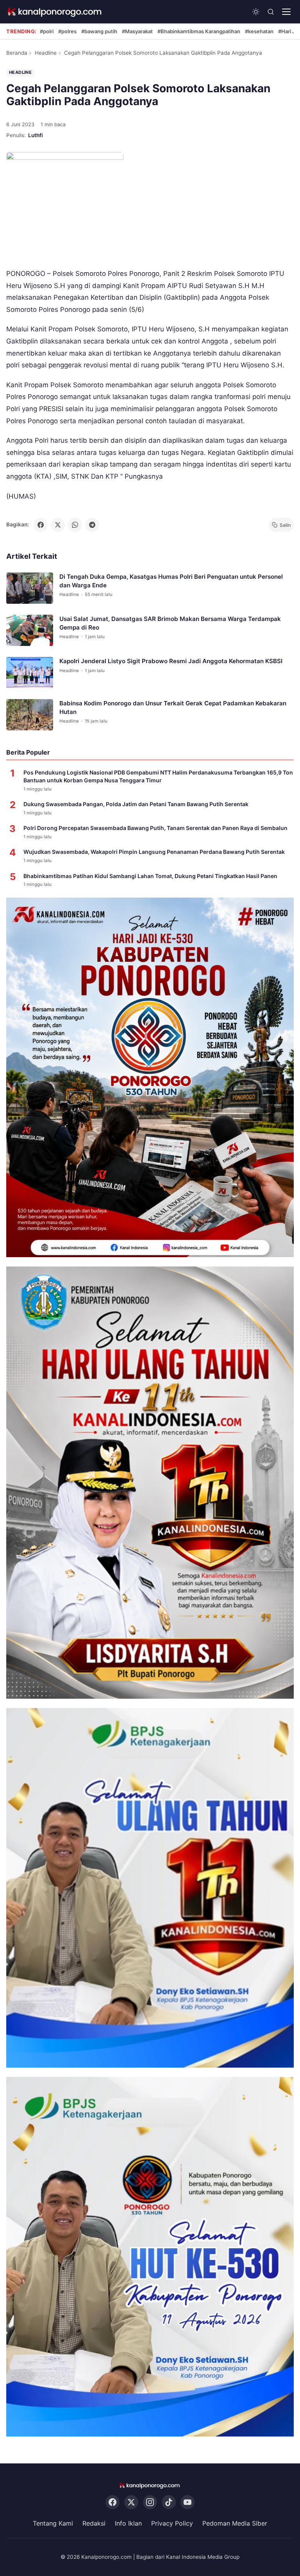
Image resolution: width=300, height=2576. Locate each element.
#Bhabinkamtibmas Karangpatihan (199, 31)
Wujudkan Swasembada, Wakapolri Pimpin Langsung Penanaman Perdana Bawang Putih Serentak (154, 852)
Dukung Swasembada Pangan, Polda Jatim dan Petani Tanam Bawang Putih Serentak (136, 804)
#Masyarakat (137, 31)
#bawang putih (99, 31)
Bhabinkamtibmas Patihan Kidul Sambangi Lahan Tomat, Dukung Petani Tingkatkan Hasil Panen (150, 876)
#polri (47, 31)
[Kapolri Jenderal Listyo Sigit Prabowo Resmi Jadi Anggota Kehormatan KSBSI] (30, 673)
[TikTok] (169, 2502)
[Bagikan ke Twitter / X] (58, 525)
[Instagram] (150, 2502)
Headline (46, 53)
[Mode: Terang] (256, 12)
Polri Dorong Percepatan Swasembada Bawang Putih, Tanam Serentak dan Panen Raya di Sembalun (155, 828)
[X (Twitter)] (131, 2502)
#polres (67, 31)
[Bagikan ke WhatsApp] (75, 525)
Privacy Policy (172, 2523)
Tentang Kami (53, 2523)
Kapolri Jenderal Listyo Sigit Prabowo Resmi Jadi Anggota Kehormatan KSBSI (171, 661)
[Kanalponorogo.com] (55, 12)
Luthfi (36, 135)
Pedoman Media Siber (235, 2523)
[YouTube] (187, 2502)
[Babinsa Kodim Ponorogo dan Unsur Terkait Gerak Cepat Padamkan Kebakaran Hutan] (30, 715)
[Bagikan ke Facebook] (41, 525)
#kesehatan (259, 31)
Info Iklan (128, 2523)
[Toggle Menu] (286, 12)
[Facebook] (112, 2502)
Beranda (17, 53)
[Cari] (271, 12)
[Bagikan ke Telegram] (92, 525)
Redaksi (94, 2523)
